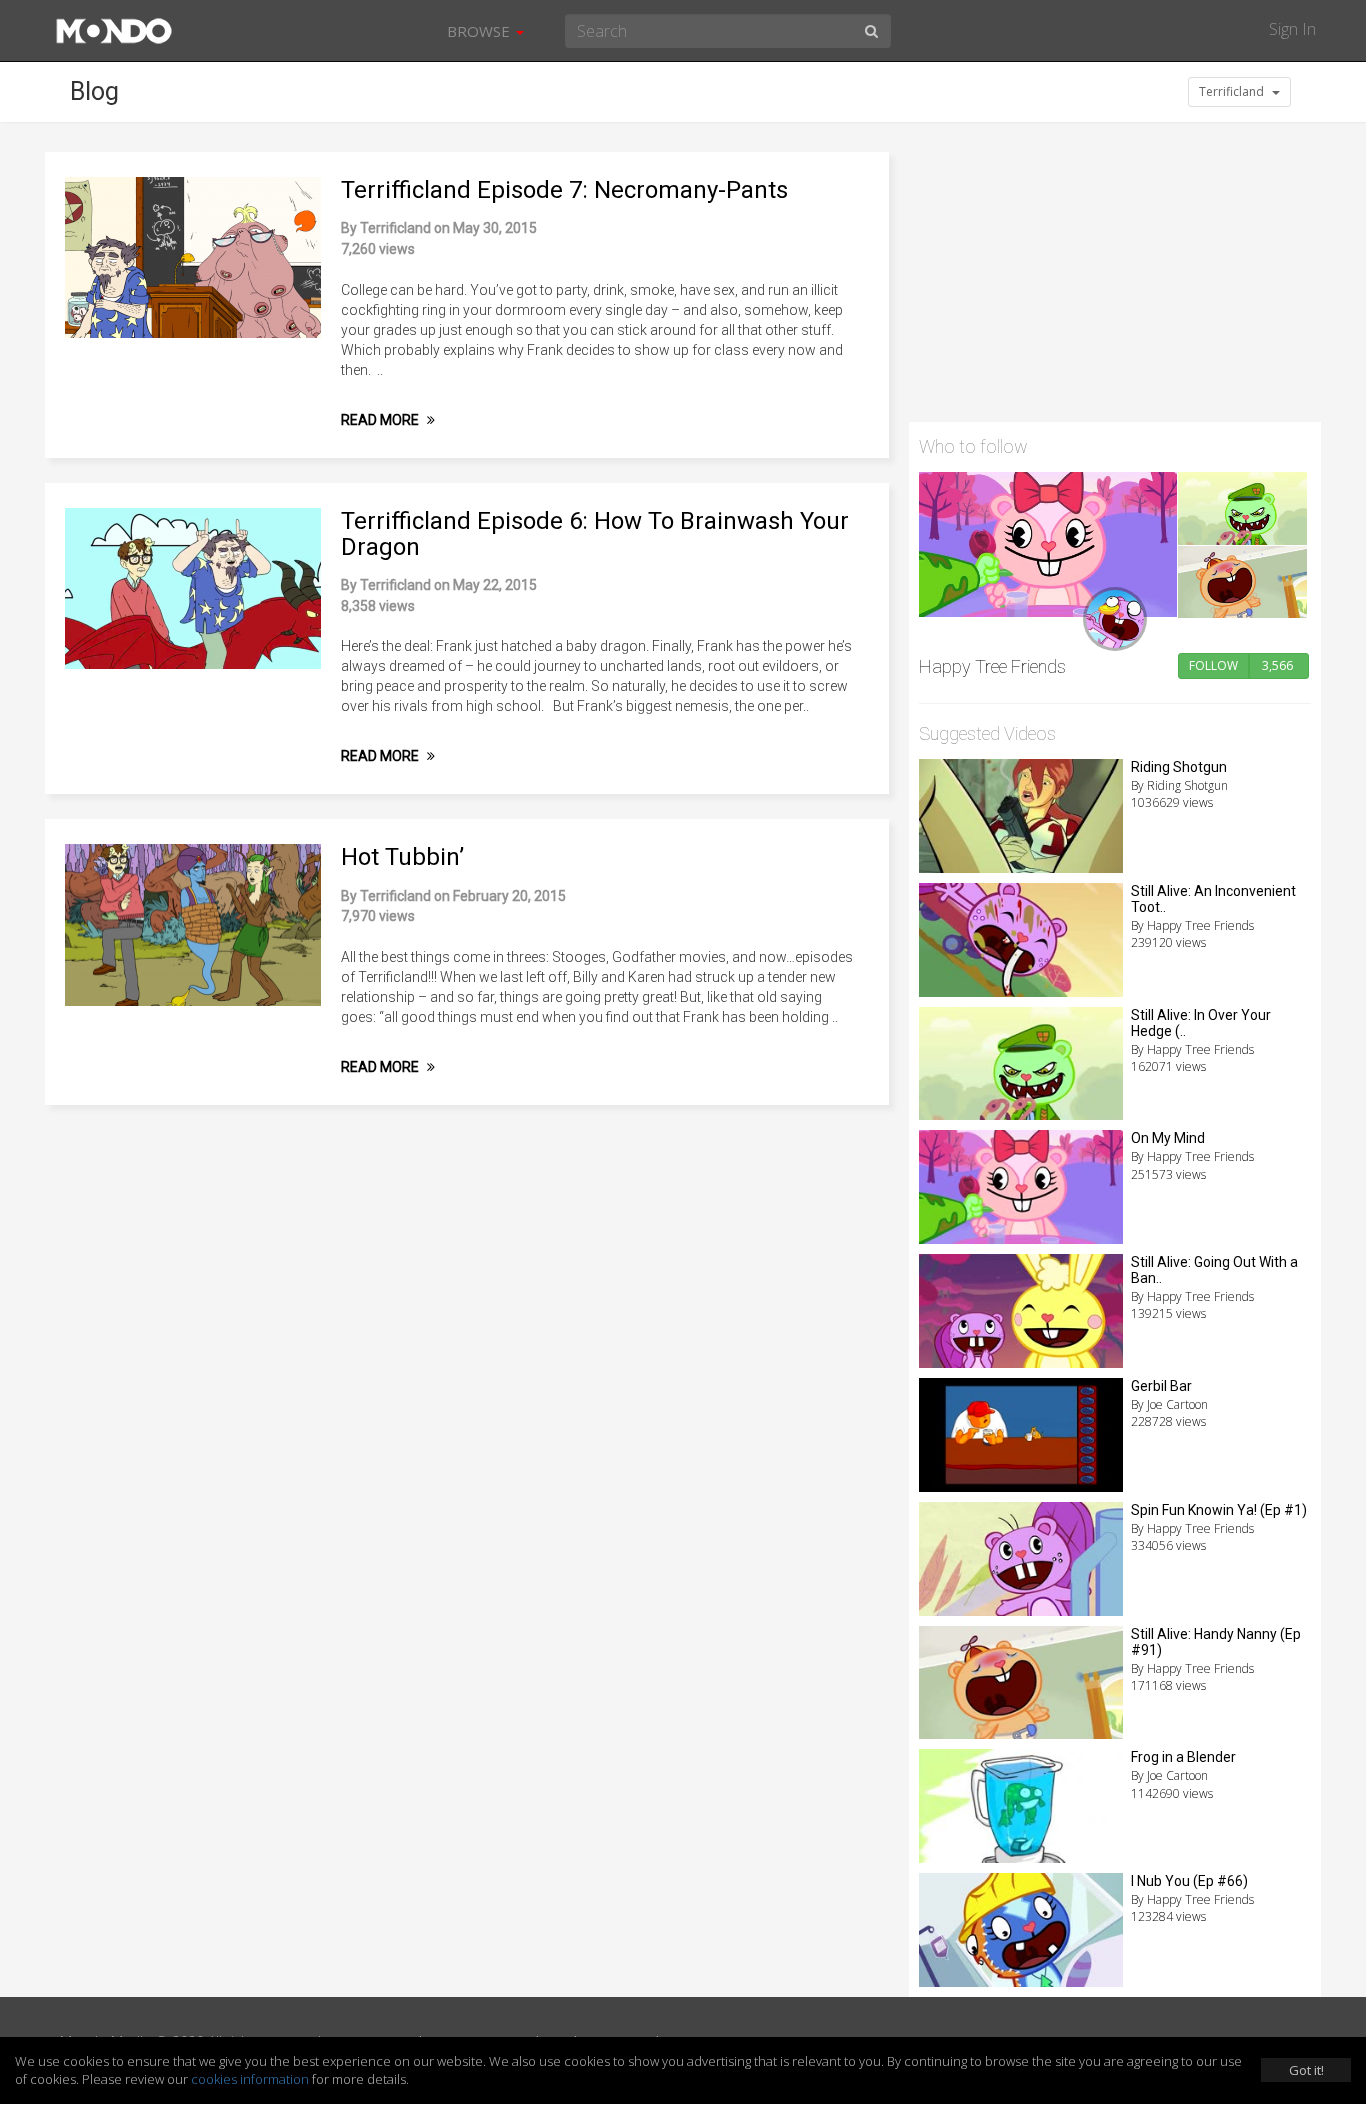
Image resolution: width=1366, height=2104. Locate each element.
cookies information (250, 2079)
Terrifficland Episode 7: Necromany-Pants (564, 190)
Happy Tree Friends (992, 666)
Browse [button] (480, 31)
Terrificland (1233, 91)
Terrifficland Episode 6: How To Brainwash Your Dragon (595, 534)
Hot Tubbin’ (402, 857)
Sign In (1292, 29)
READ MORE (381, 420)
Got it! (1306, 2070)
